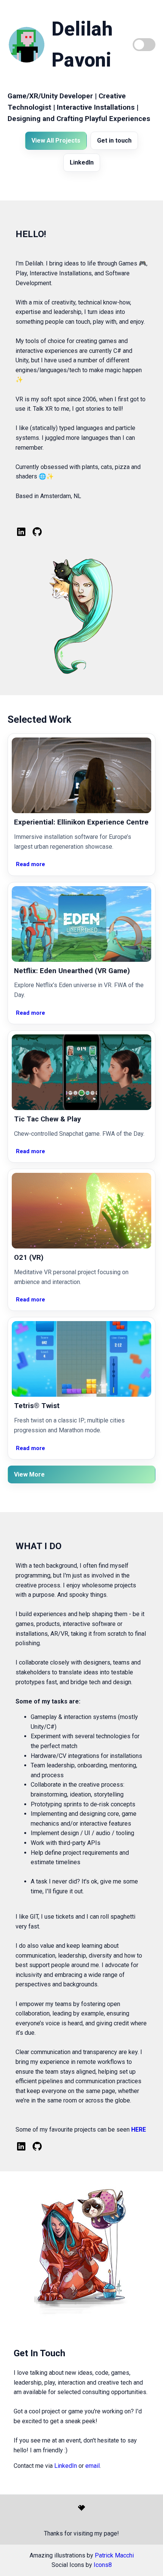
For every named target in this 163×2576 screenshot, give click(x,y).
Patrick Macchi (114, 2555)
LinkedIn (82, 162)
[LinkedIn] (21, 532)
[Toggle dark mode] (144, 45)
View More (29, 1474)
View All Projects (56, 141)
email (92, 2466)
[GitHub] (37, 532)
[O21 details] (81, 1211)
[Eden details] (81, 924)
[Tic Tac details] (81, 1072)
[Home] (27, 45)
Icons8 (103, 2565)
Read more (31, 864)
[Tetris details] (81, 1359)
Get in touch (114, 141)
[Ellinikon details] (81, 775)
